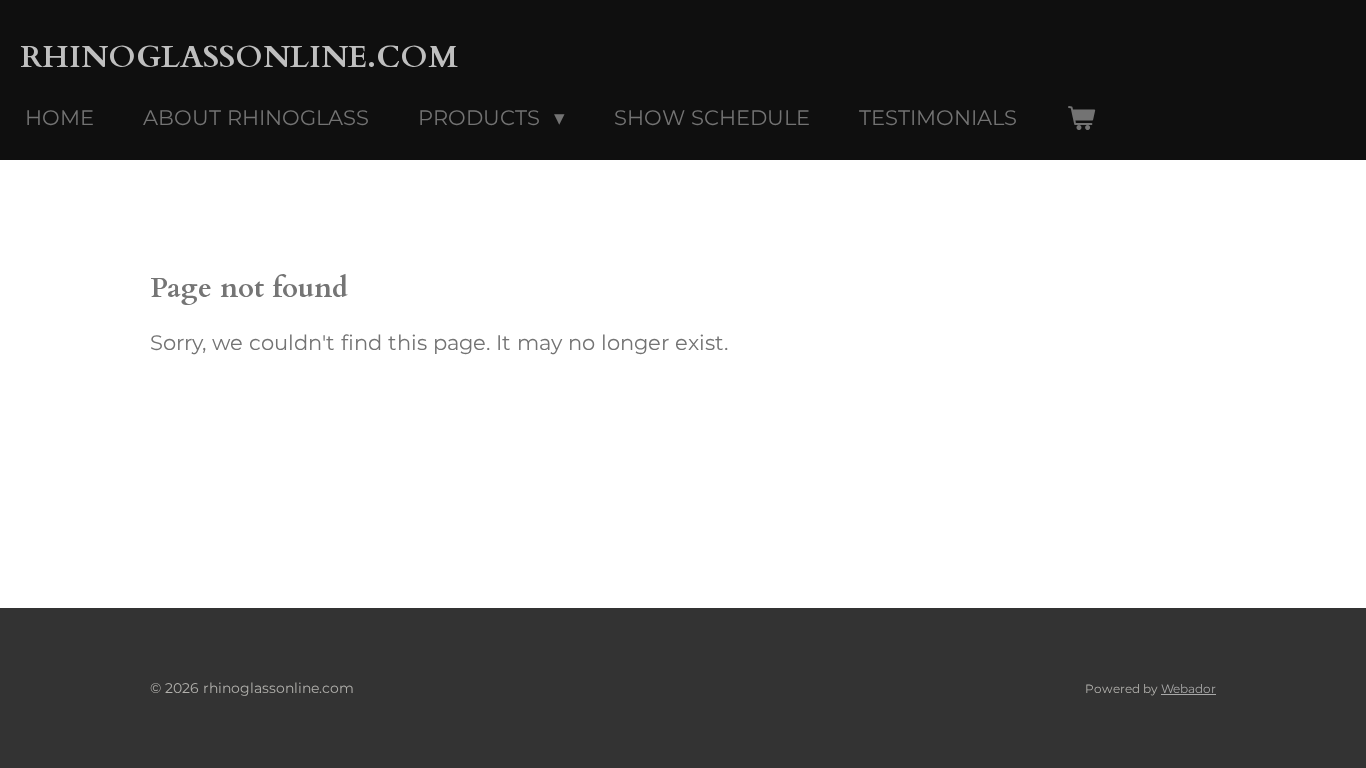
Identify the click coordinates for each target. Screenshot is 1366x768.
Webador (1188, 689)
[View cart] (1080, 118)
